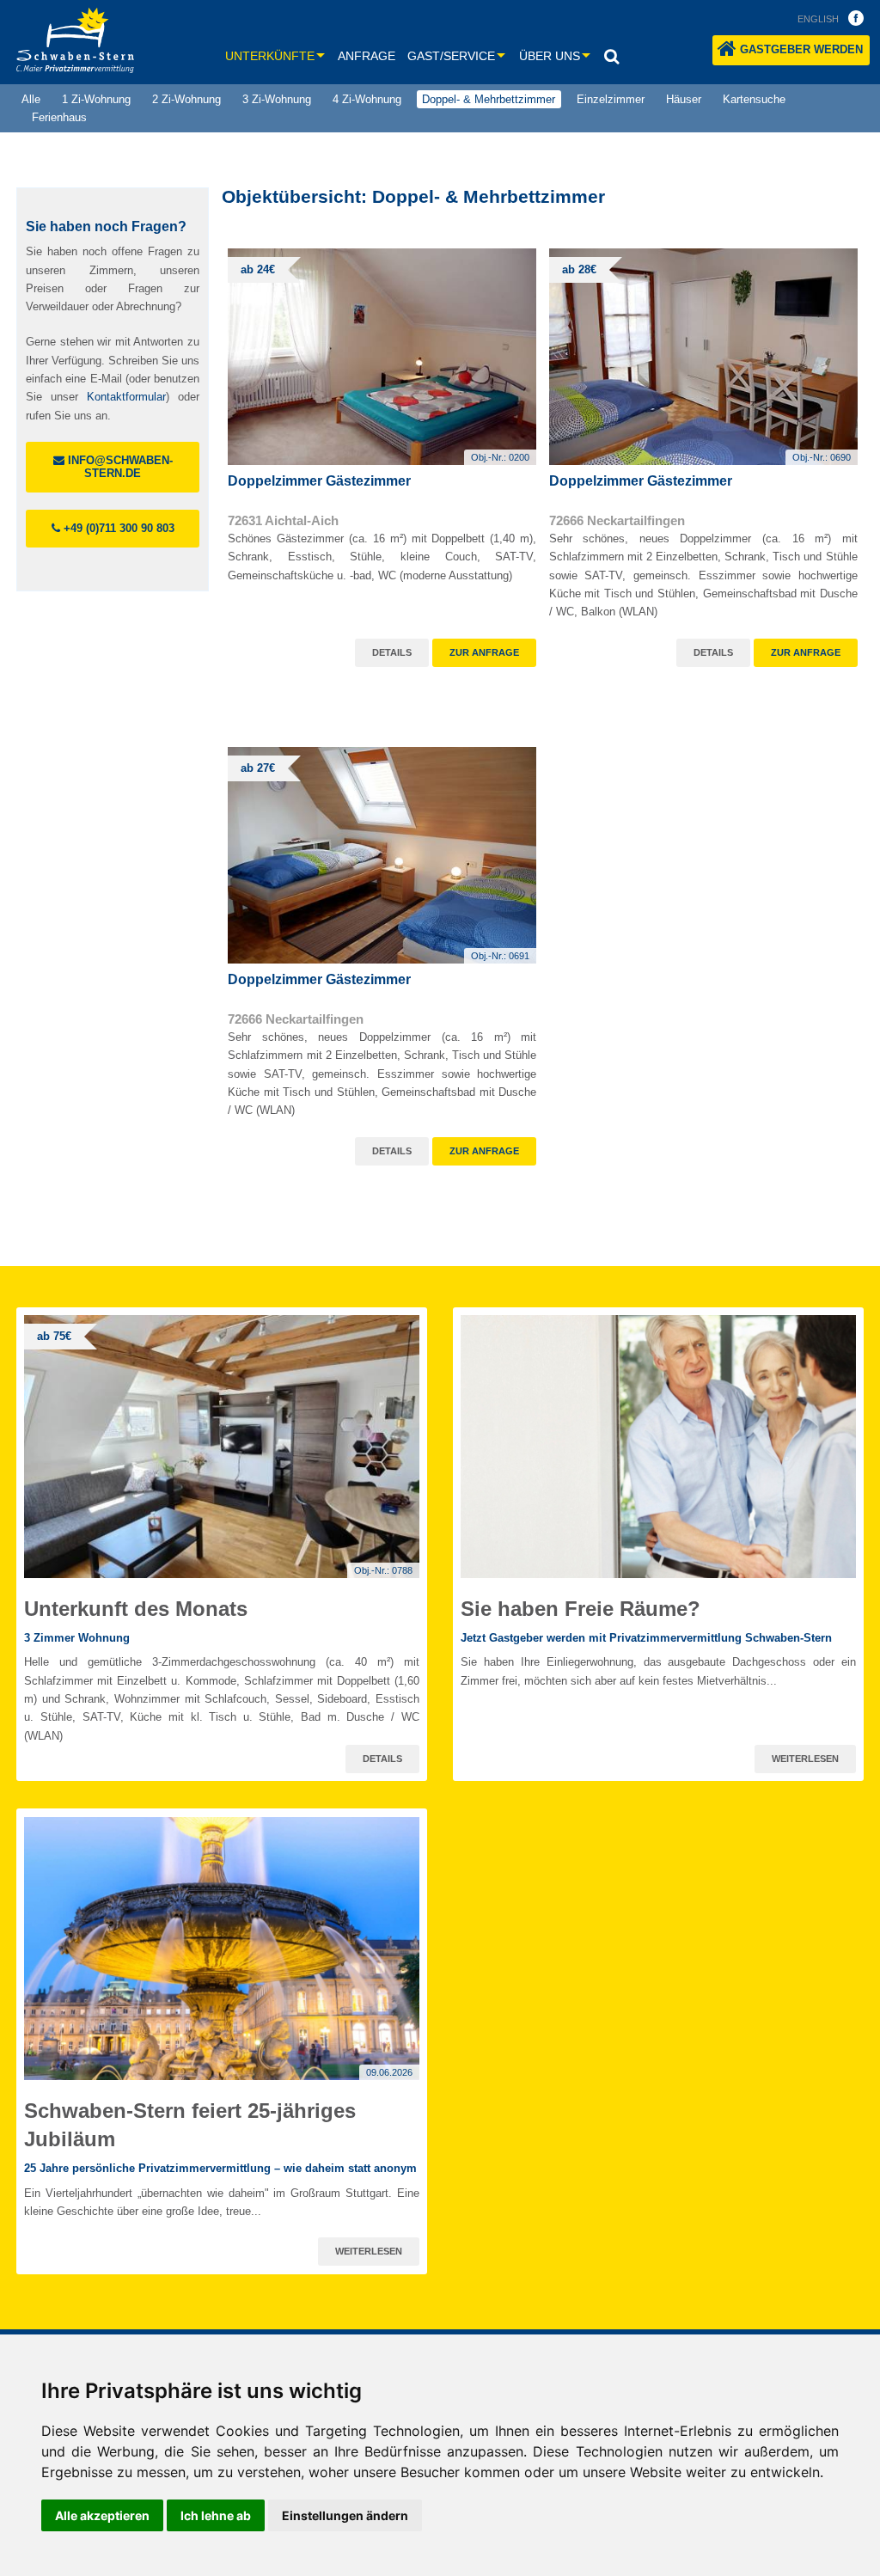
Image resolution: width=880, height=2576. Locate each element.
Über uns (550, 56)
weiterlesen (805, 1759)
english (818, 19)
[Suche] (611, 56)
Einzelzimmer (611, 99)
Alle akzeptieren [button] (102, 2515)
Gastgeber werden (801, 49)
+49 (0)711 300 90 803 (117, 528)
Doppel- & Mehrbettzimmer (489, 99)
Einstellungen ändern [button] (345, 2515)
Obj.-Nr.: (500, 457)
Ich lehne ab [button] (216, 2515)
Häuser (684, 99)
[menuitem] (31, 100)
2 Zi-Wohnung (186, 99)
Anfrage (367, 56)
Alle (31, 99)
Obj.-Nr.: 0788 (383, 1570)
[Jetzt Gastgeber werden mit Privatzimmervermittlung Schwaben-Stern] (658, 1447)
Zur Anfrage (484, 652)
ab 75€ (54, 1336)
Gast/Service (451, 56)
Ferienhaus (59, 117)
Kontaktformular (126, 397)
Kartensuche (754, 99)
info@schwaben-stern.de (119, 467)
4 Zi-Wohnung (367, 99)
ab (258, 269)
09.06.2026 (389, 2072)
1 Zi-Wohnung (96, 99)
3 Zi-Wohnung (277, 99)
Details (392, 652)
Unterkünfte (270, 56)
